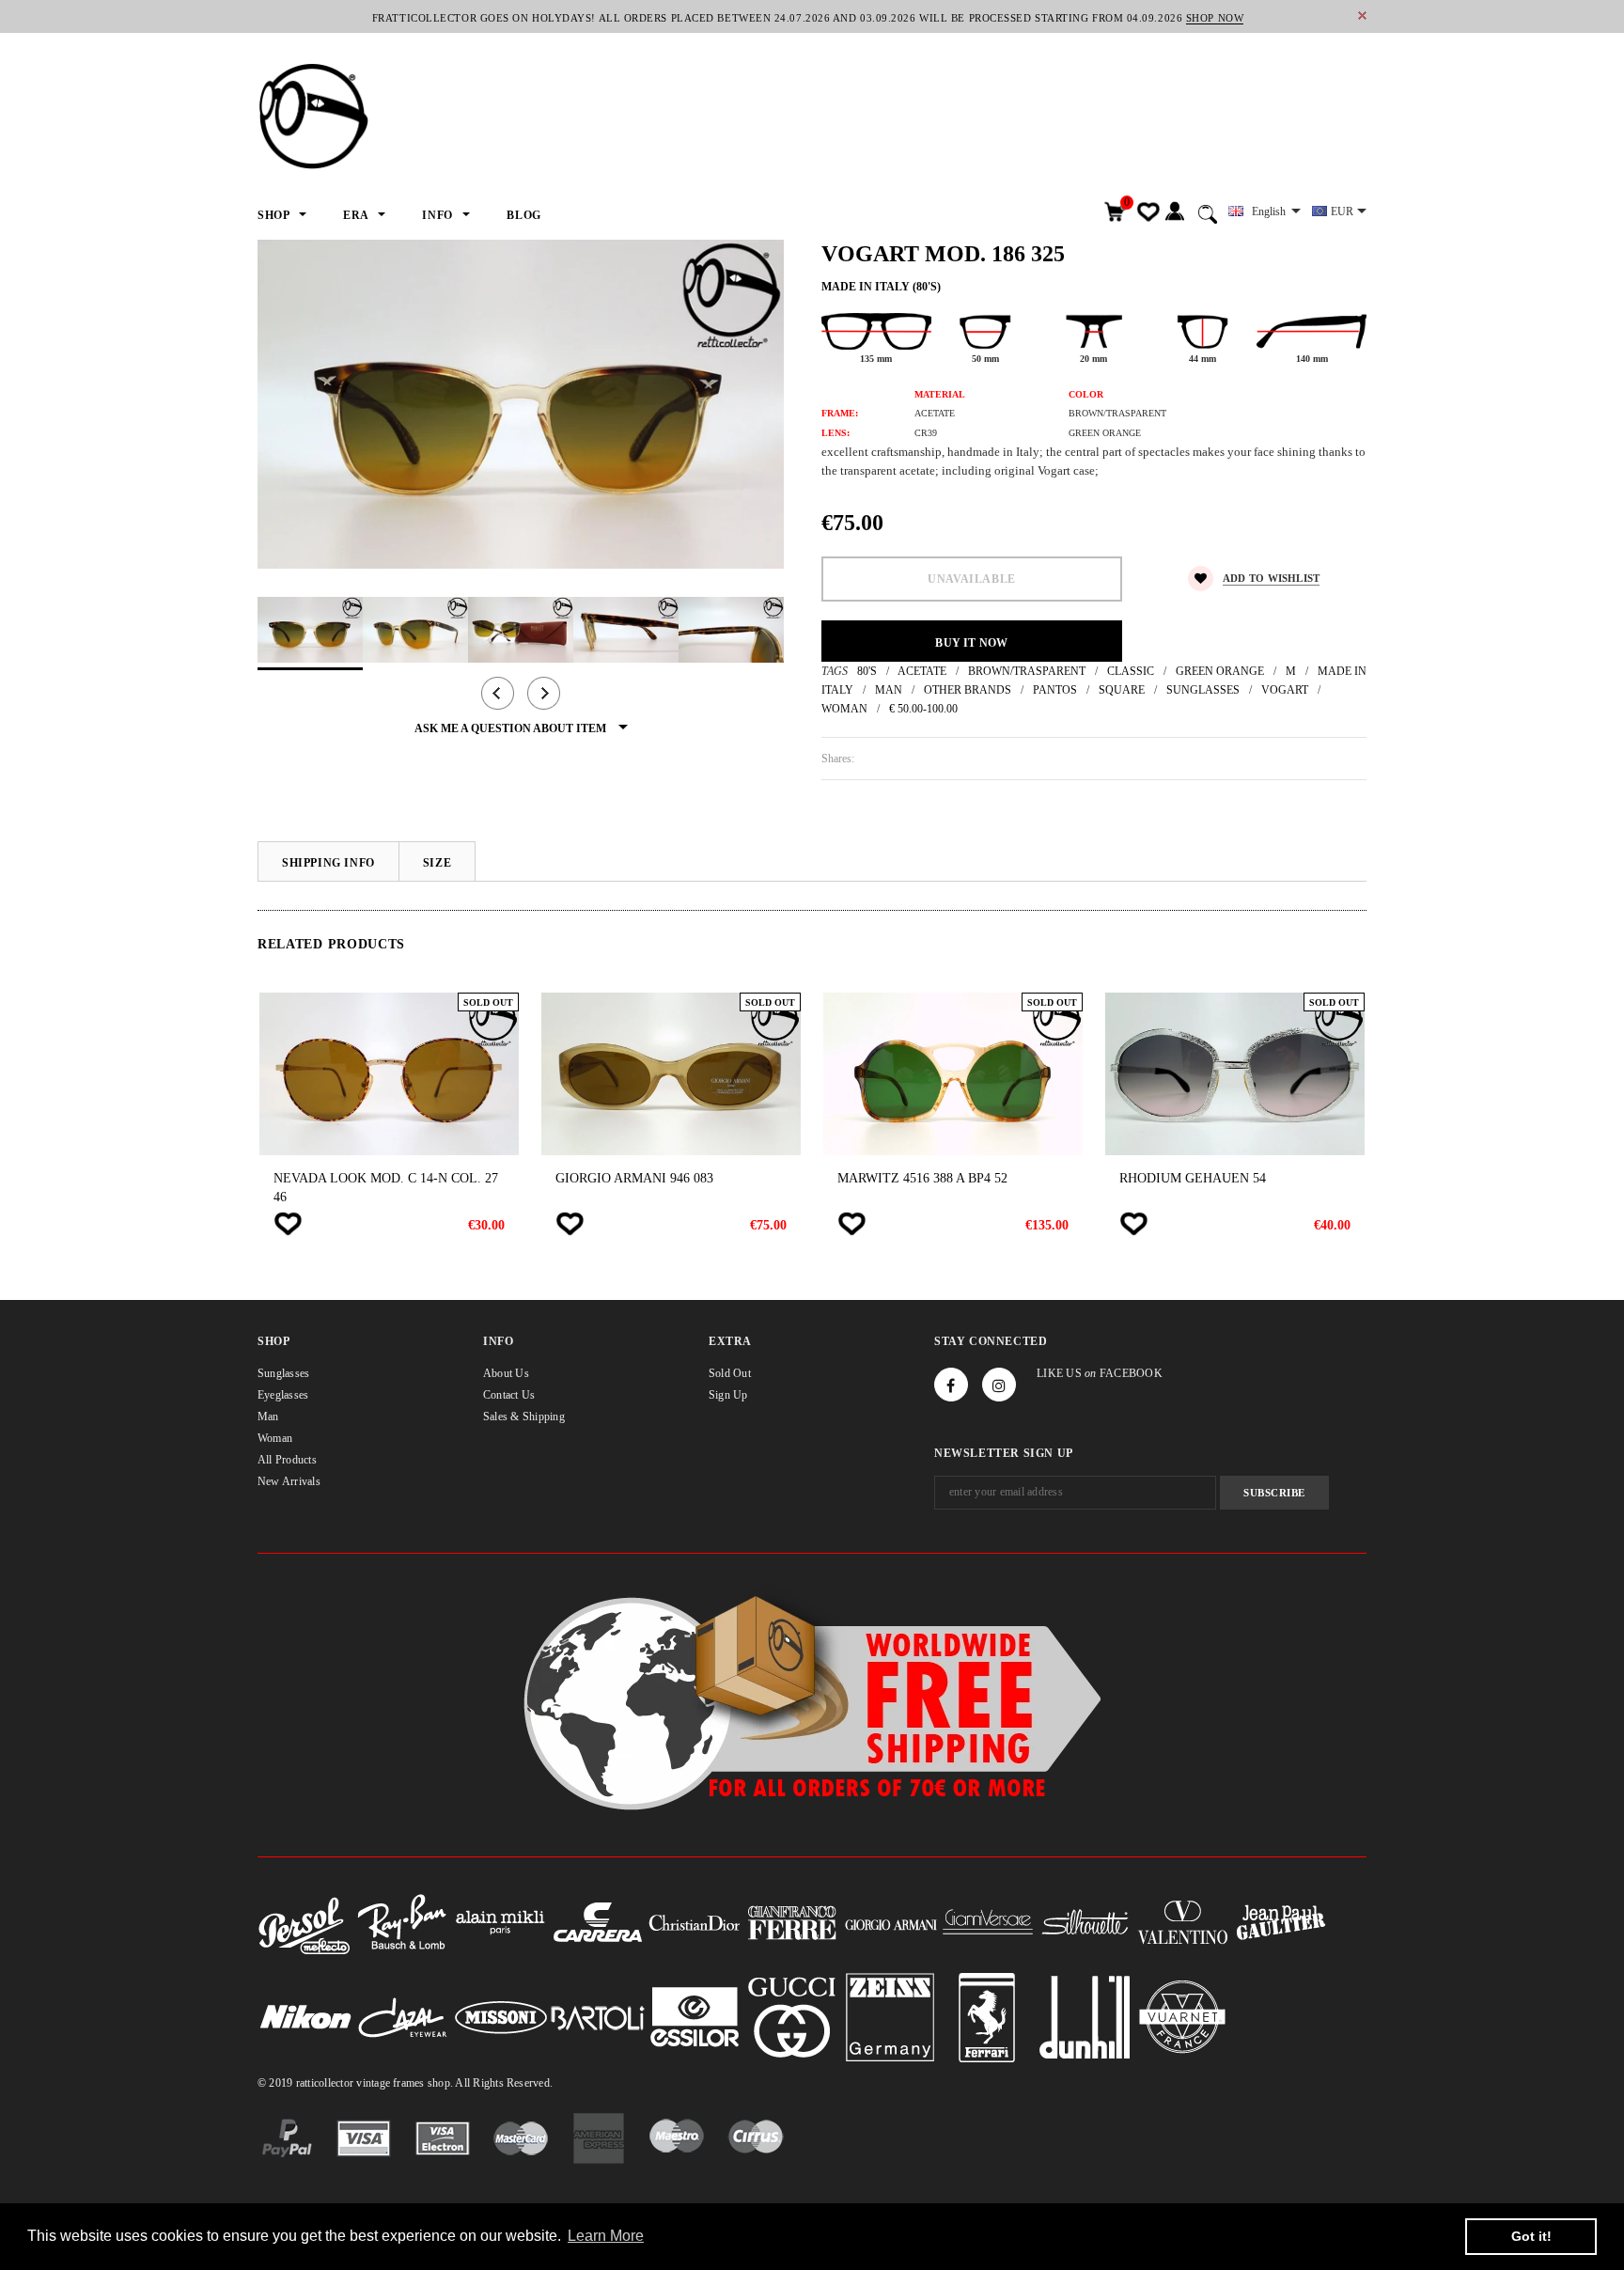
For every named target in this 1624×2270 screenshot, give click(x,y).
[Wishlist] (288, 1224)
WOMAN (844, 709)
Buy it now (971, 643)
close (1362, 16)
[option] (521, 404)
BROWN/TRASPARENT (1027, 671)
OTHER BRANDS (968, 690)
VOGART (1285, 690)
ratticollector (325, 2083)
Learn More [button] (606, 2236)
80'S (867, 671)
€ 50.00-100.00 (923, 709)
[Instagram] (999, 1385)
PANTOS (1055, 690)
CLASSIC (1131, 671)
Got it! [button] (1531, 2236)
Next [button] (544, 693)
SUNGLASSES (1203, 690)
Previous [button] (498, 693)
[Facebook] (951, 1385)
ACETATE (922, 671)
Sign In (1174, 212)
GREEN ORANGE (1220, 671)
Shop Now (1215, 18)
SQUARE (1122, 690)
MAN (889, 690)
